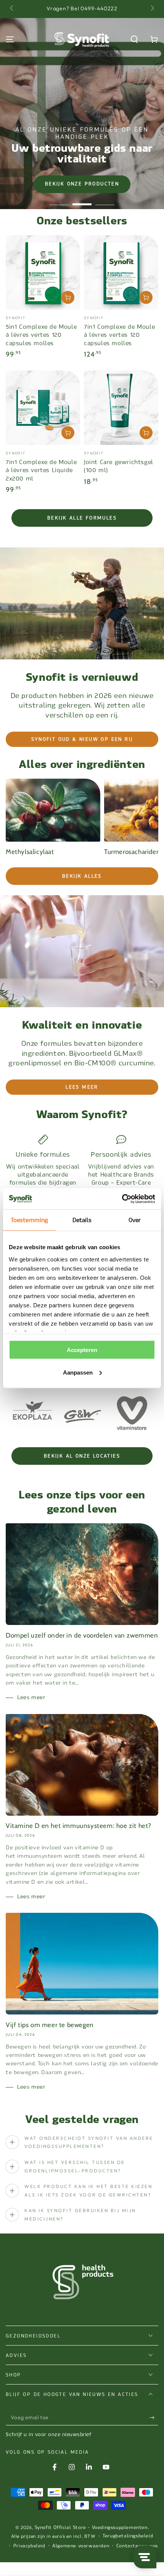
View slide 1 (59, 200)
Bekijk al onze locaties (82, 1456)
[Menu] (10, 39)
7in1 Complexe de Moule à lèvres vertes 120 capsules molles (119, 335)
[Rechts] (152, 9)
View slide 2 (82, 200)
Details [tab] (82, 1220)
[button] (134, 39)
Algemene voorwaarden (81, 2546)
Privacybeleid (29, 2546)
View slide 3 (105, 200)
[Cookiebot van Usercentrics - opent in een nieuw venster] (122, 1199)
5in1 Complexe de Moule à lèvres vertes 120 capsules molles (41, 335)
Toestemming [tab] (29, 1220)
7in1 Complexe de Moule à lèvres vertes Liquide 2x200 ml (41, 470)
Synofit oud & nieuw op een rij (82, 739)
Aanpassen (78, 1372)
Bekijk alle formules (82, 518)
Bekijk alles (82, 876)
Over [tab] (135, 1220)
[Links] (12, 9)
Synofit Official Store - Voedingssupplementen (91, 2527)
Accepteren (82, 1350)
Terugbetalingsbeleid (128, 2536)
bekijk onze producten (82, 184)
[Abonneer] (154, 2418)
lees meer (82, 1087)
